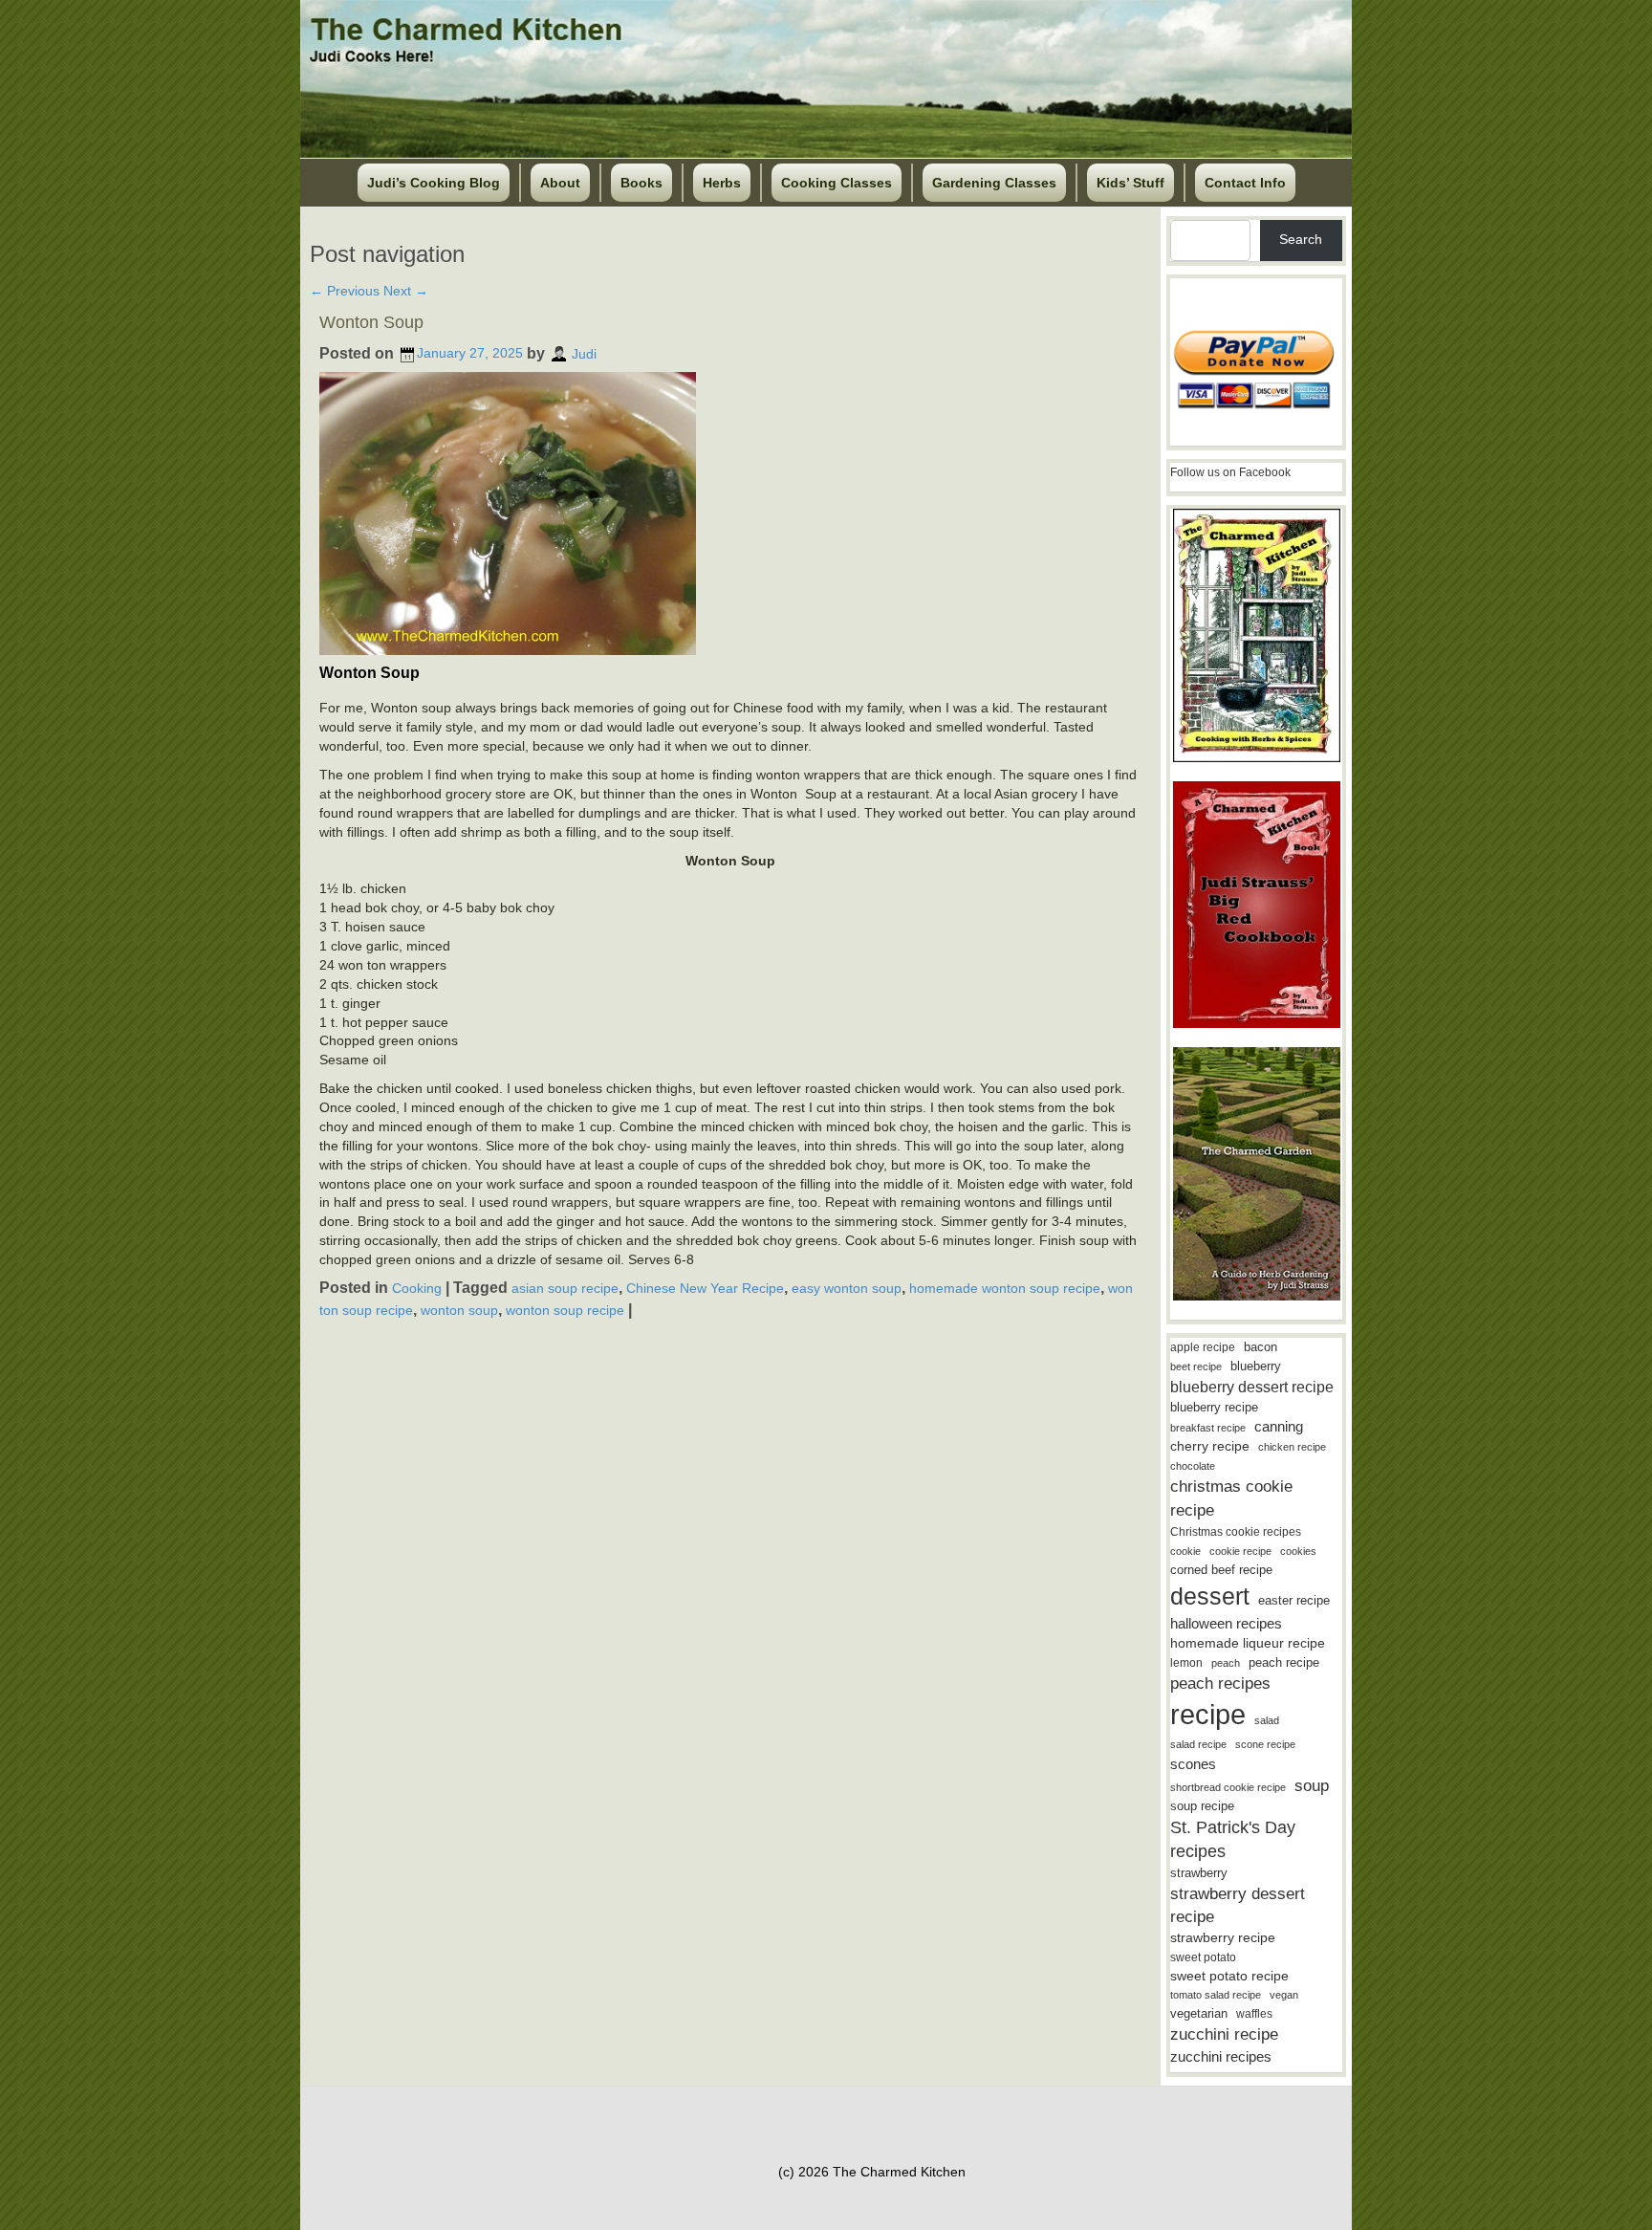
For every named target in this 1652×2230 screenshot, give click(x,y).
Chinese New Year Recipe (705, 1288)
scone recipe (1265, 1744)
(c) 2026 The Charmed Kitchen (872, 2172)
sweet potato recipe (1229, 1976)
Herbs (722, 183)
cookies (1298, 1551)
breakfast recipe (1208, 1428)
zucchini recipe (1224, 2034)
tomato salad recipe (1216, 1995)
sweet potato (1203, 1957)
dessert (1210, 1596)
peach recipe (1284, 1662)
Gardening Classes (994, 183)
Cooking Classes (837, 183)
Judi (584, 353)
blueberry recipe (1214, 1407)
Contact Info (1245, 183)
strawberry (1199, 1873)
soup (1312, 1786)
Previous (345, 291)
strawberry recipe (1223, 1938)
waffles (1254, 2014)
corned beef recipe (1221, 1570)
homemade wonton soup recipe (1005, 1288)
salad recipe (1198, 1744)
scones (1193, 1764)
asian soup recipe (565, 1288)
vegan (1284, 1995)
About (560, 183)
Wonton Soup (371, 322)
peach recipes (1220, 1683)
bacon (1261, 1347)
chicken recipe (1292, 1447)
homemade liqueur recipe (1248, 1643)
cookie (1185, 1551)
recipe (1208, 1714)
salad (1267, 1720)
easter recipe (1294, 1600)
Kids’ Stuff (1130, 183)
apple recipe (1203, 1347)
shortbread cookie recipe (1228, 1787)
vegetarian (1199, 2013)
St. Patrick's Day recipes (1233, 1839)
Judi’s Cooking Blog (434, 183)
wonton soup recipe (565, 1309)
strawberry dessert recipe (1238, 1905)
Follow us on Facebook (1230, 472)
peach (1226, 1663)
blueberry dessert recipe (1252, 1387)
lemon (1186, 1663)
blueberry (1256, 1366)
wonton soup (459, 1309)
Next (406, 291)
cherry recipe (1210, 1446)
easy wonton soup (847, 1288)
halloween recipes (1226, 1623)
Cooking (417, 1288)
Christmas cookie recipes (1236, 1532)
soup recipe (1202, 1806)
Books (641, 183)
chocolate (1193, 1466)
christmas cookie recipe (1231, 1498)
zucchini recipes (1221, 2056)
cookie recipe (1240, 1551)
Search (1301, 239)
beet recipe (1196, 1366)
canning (1279, 1427)
